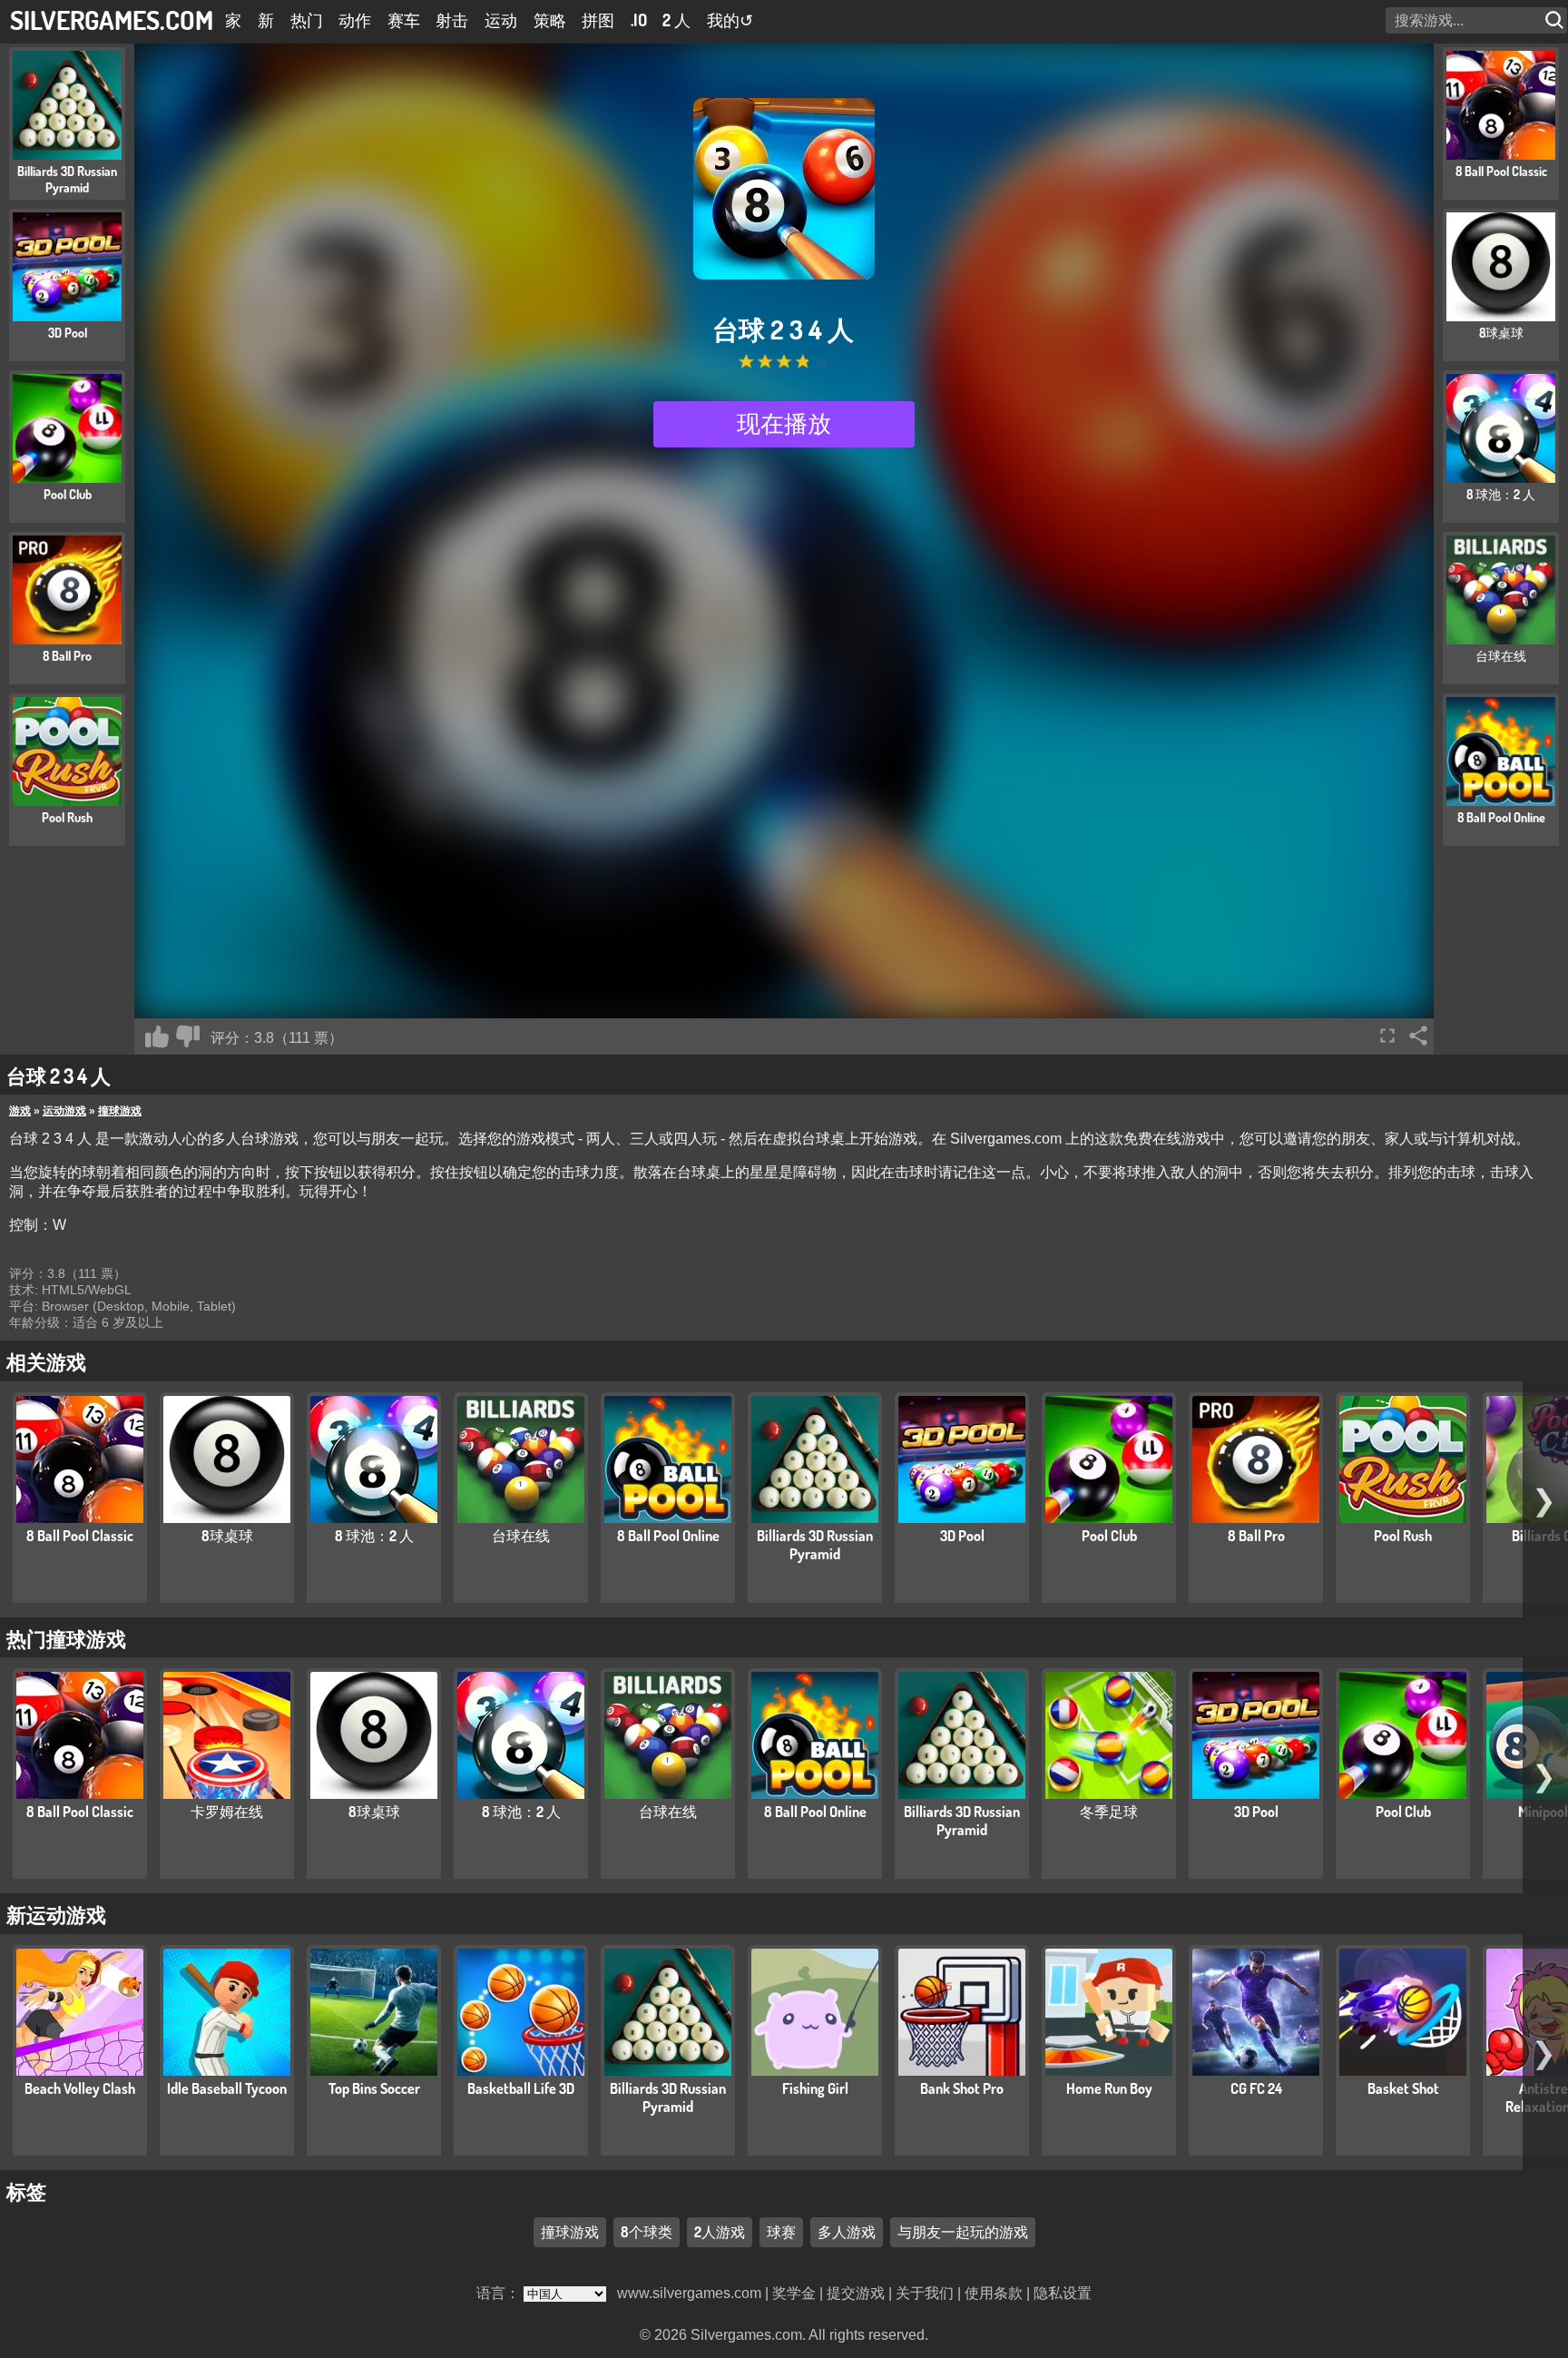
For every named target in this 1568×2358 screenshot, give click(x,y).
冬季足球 (1109, 1812)
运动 (501, 20)
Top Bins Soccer (374, 2088)
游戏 (20, 1111)
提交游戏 (856, 2293)
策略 (550, 20)
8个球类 (647, 2232)
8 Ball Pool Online (668, 1536)
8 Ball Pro (1256, 1536)
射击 (452, 20)
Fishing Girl (815, 2088)
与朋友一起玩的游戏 (963, 2232)
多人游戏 (847, 2232)
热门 (307, 20)
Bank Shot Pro (962, 2088)
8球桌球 (227, 1536)
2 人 (676, 20)
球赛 (781, 2232)
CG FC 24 (1256, 2088)
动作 (355, 20)
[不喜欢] (188, 1037)
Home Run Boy (1109, 2088)
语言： (500, 2293)
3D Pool (962, 1536)
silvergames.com (112, 20)
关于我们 (925, 2293)
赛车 (404, 20)
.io (639, 20)
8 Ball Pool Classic (80, 1536)
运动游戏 (64, 1111)
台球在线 (521, 1536)
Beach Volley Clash (80, 2088)
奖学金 (794, 2293)
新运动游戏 (56, 1914)
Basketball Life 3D (521, 2088)
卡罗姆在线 (227, 1812)
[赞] (157, 1037)
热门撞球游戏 (66, 1638)
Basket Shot (1403, 2088)
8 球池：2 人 (374, 1536)
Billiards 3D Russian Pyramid (815, 1545)
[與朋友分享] (1418, 1036)
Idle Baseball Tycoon (227, 2088)
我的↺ (730, 20)
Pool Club (1109, 1536)
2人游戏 (720, 2232)
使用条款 (994, 2293)
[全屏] (1387, 1036)
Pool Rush (1403, 1536)
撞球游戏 (120, 1111)
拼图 (598, 20)
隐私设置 (1063, 2293)
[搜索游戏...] (1556, 20)
